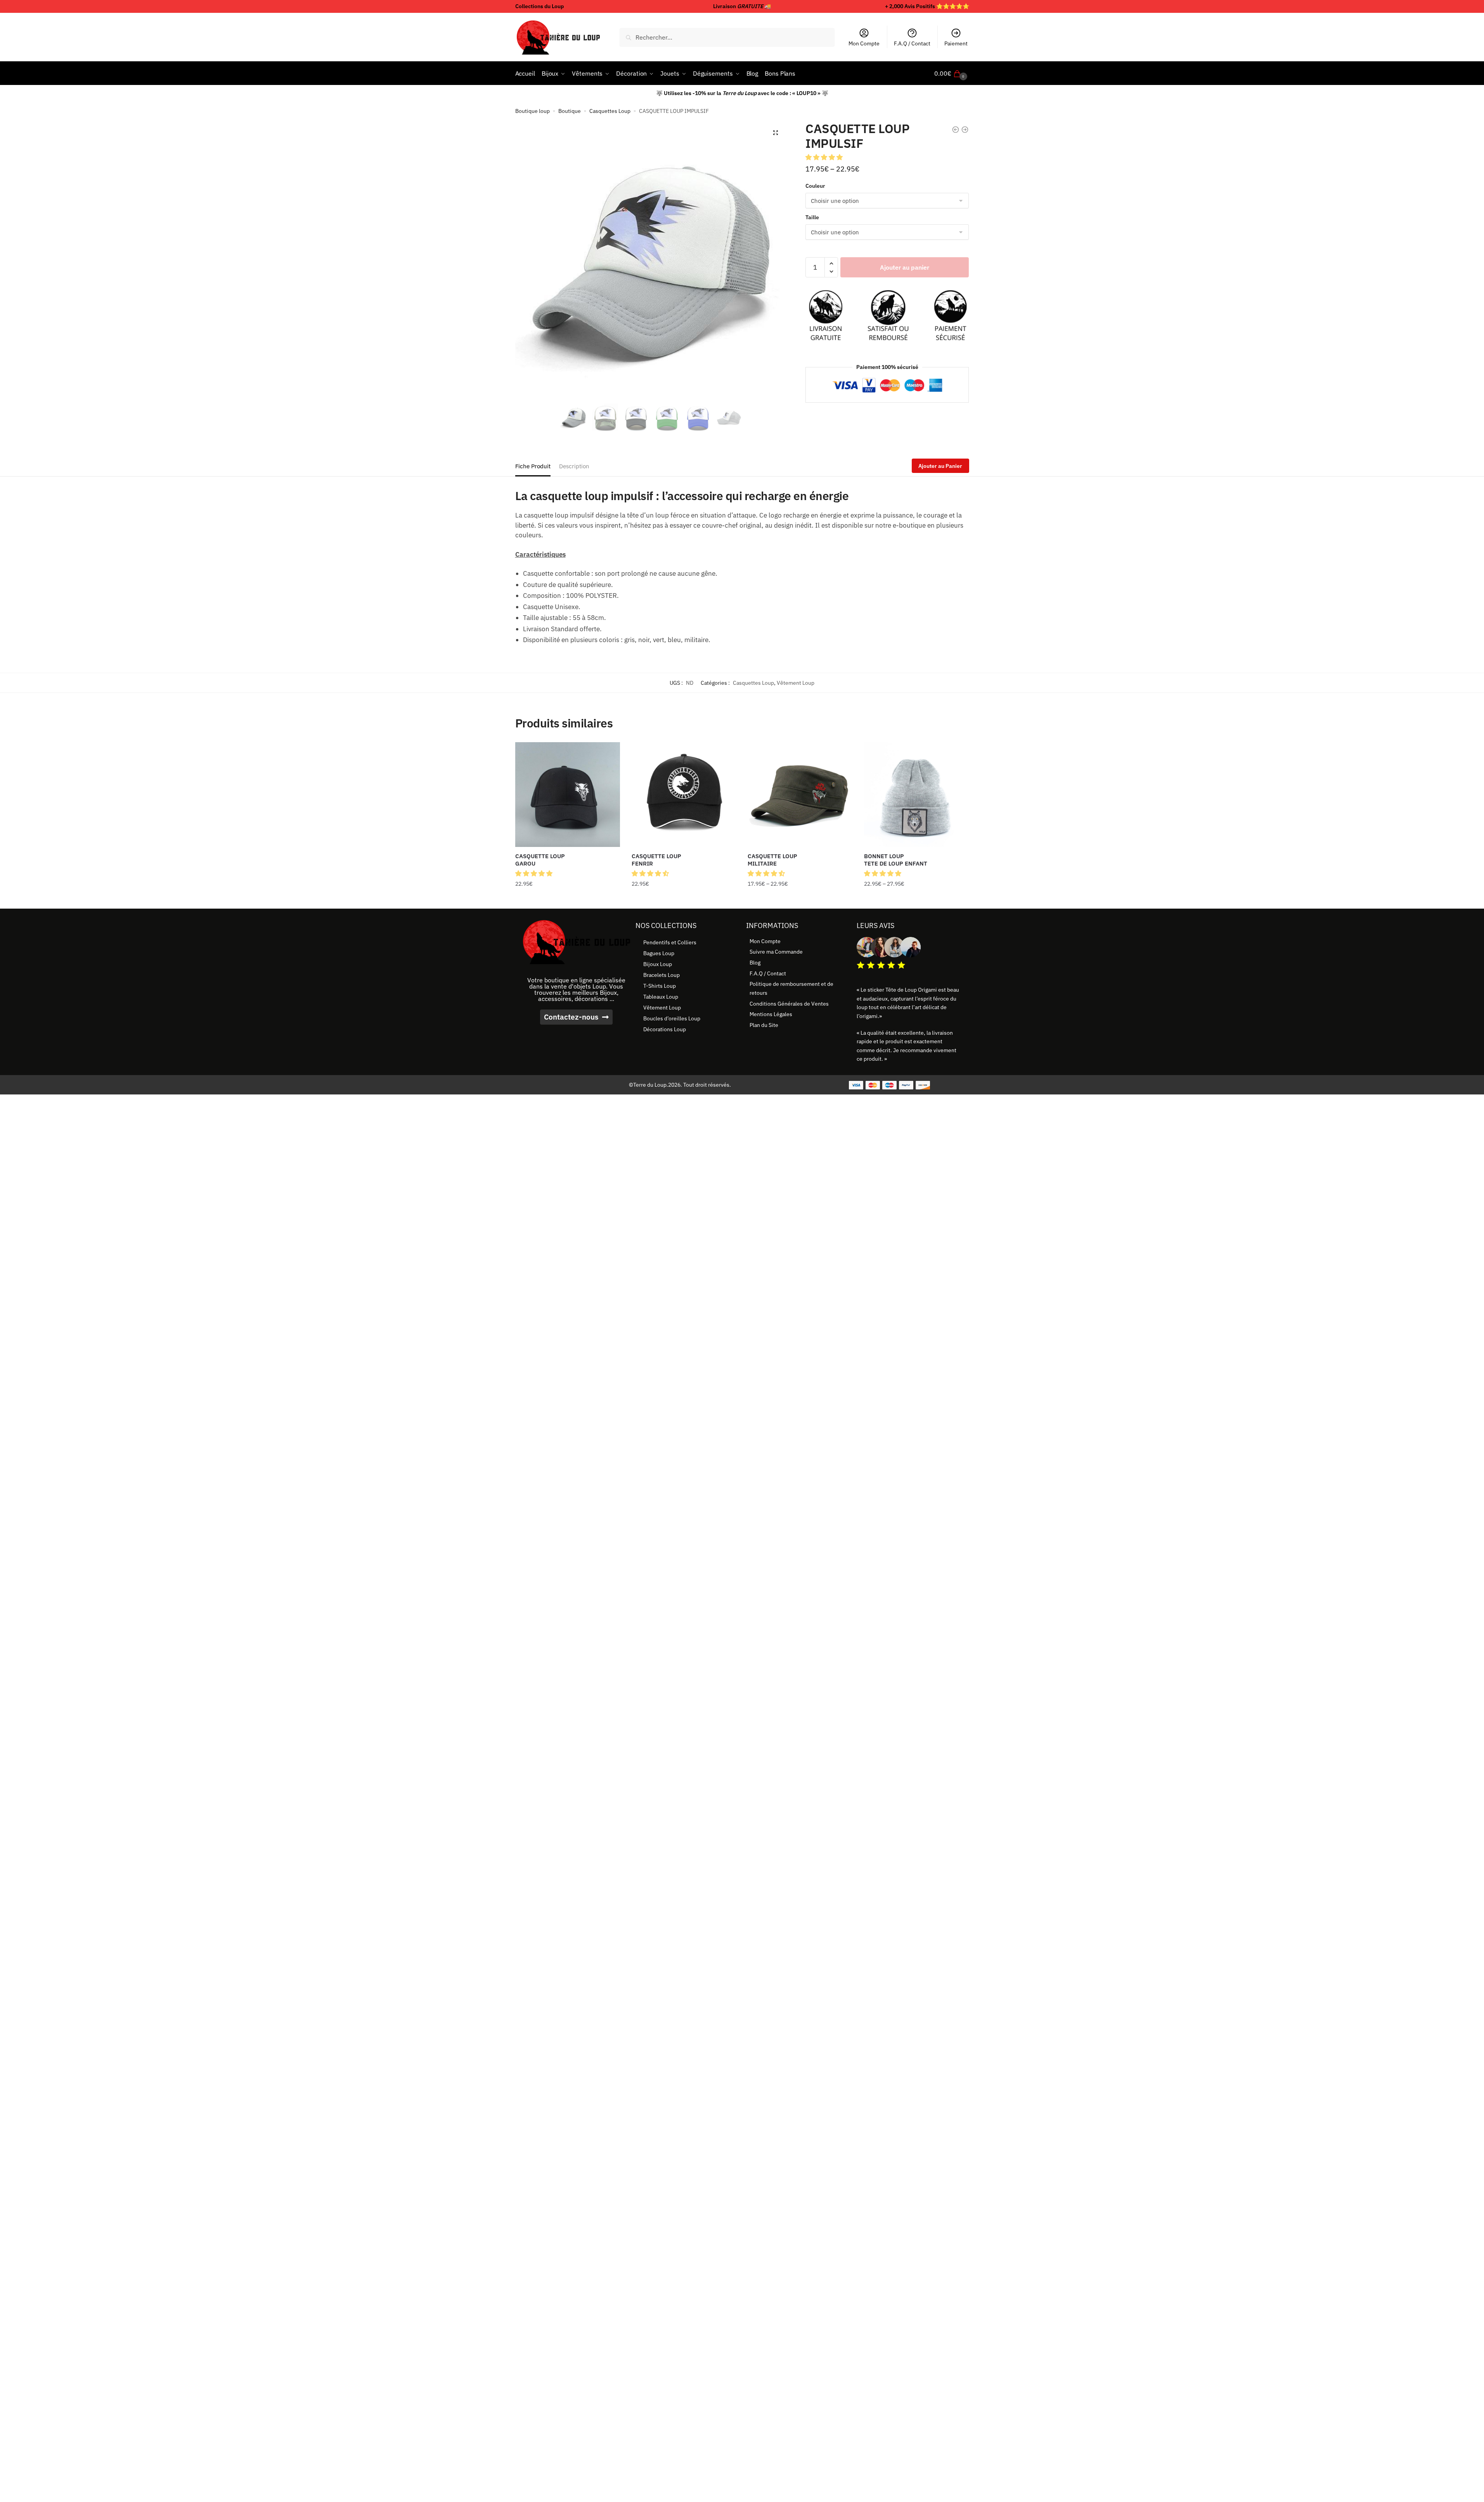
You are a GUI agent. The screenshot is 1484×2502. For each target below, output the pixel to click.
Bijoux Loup (658, 964)
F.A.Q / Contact (912, 43)
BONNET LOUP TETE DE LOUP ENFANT (896, 860)
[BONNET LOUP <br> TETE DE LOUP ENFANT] (916, 795)
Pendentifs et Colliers (670, 942)
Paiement (956, 43)
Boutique (570, 111)
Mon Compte (864, 43)
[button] (776, 133)
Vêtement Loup (796, 683)
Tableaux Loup (661, 997)
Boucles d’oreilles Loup (672, 1018)
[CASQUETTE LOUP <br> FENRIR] (684, 795)
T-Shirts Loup (660, 986)
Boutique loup (532, 111)
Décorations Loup (665, 1029)
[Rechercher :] (727, 37)
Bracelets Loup (661, 975)
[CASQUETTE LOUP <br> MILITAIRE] (800, 795)
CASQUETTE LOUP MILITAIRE (772, 860)
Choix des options (568, 899)
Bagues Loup (659, 953)
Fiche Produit (533, 466)
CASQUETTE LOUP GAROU (540, 860)
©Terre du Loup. (648, 1085)
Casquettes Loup (610, 111)
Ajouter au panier (905, 267)
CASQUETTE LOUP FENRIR (656, 860)
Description (574, 466)
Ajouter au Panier (940, 466)
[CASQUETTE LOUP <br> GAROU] (568, 795)
